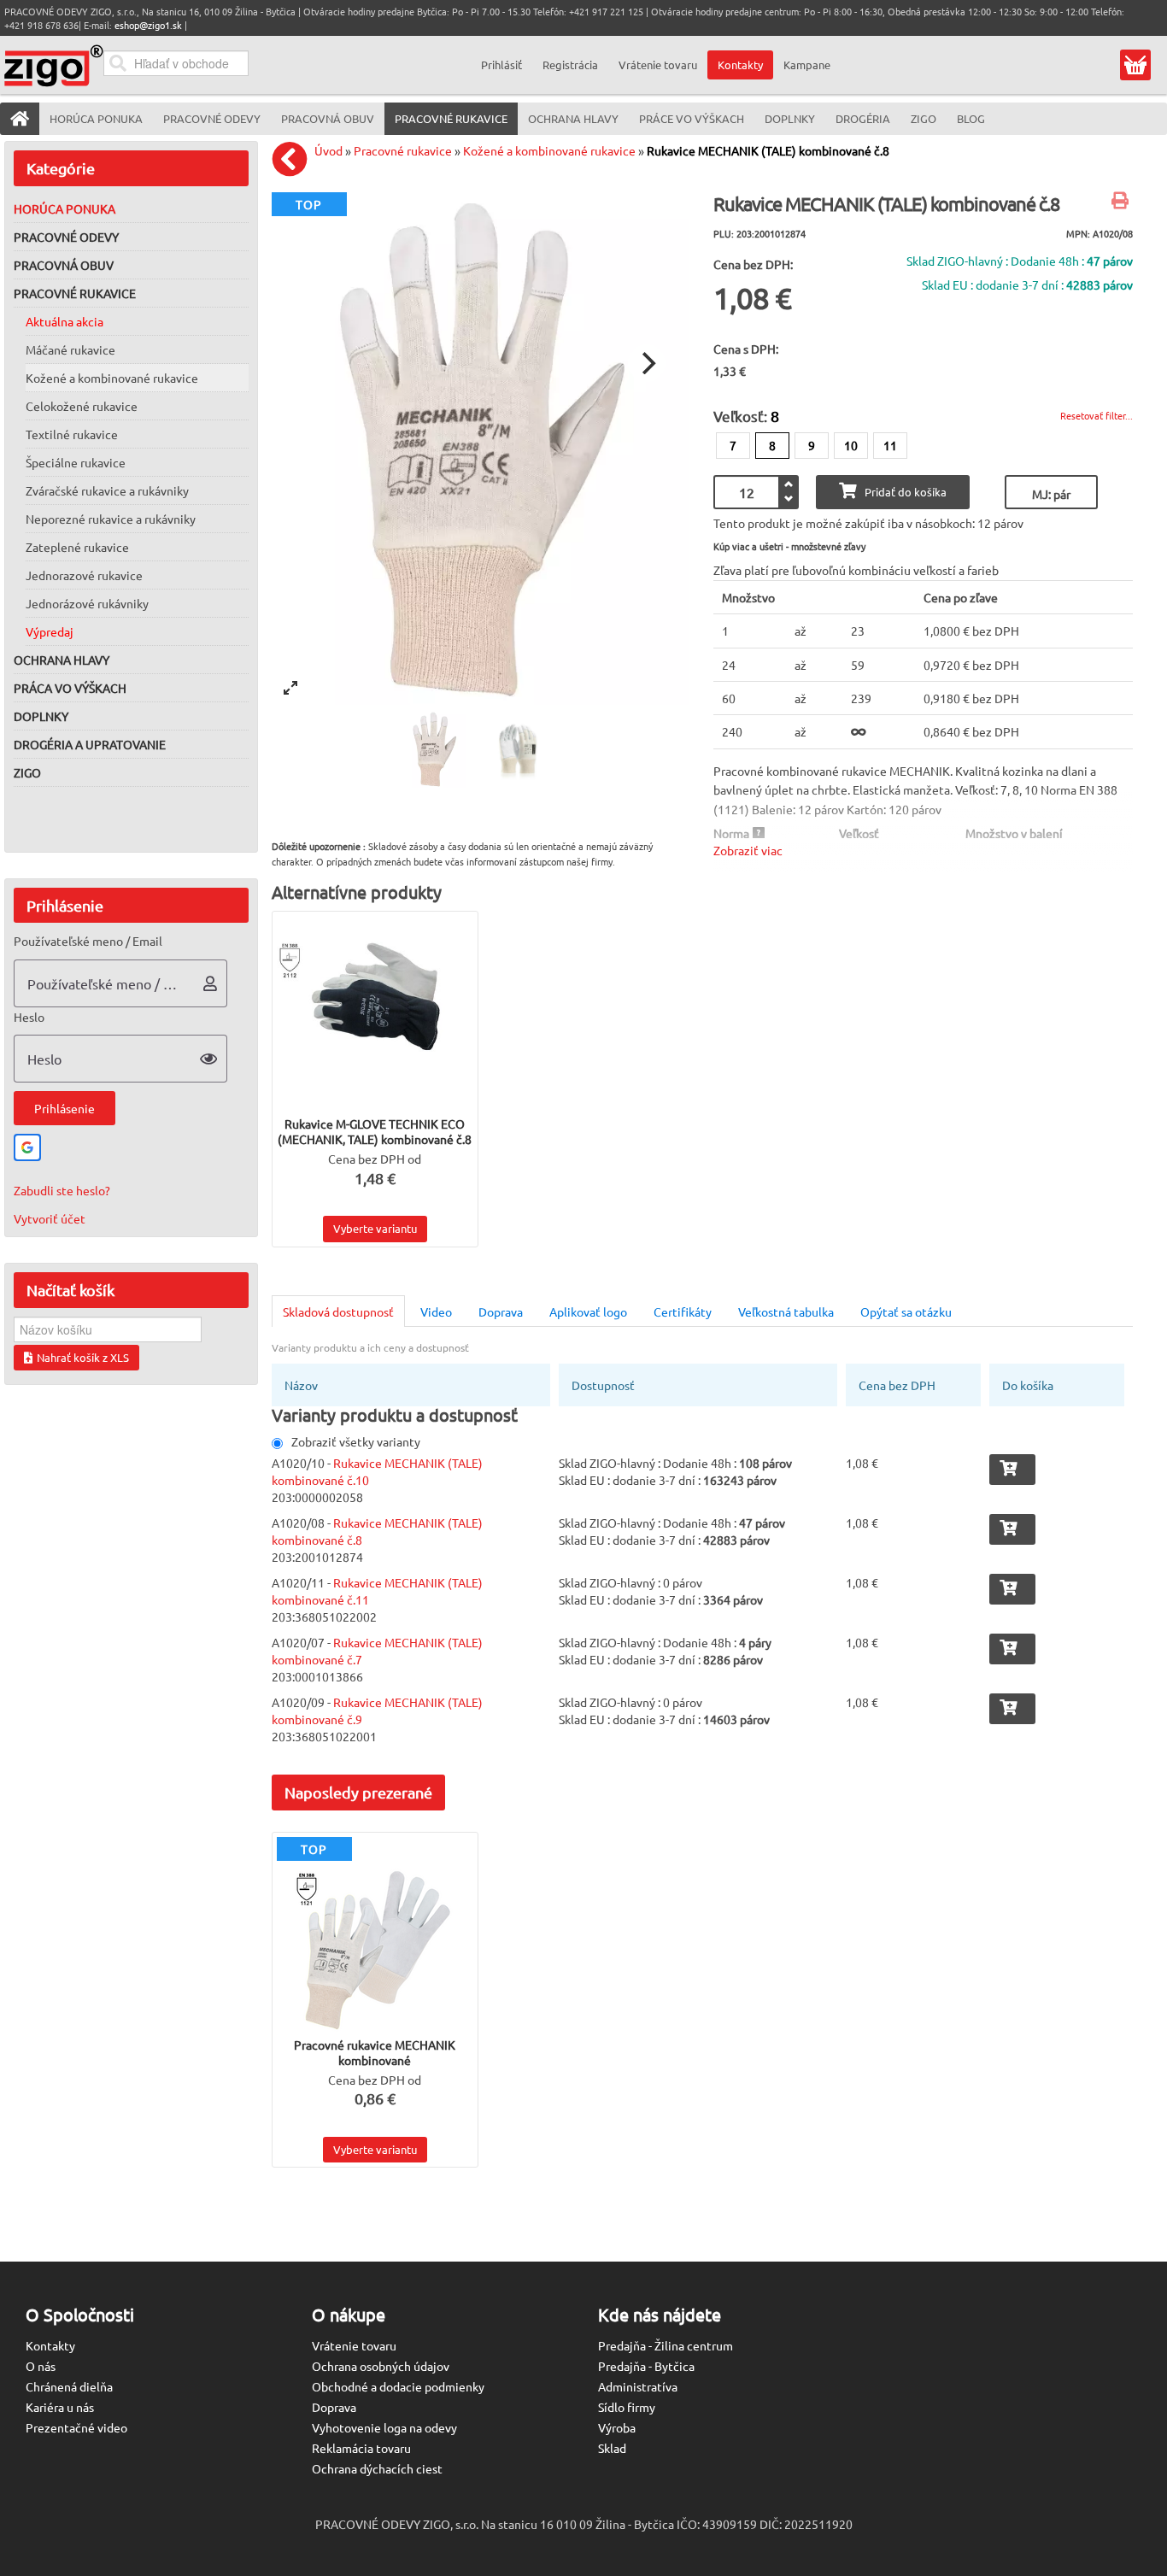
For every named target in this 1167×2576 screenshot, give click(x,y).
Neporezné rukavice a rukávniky (111, 519)
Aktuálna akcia (65, 321)
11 (890, 445)
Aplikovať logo (588, 1311)
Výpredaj (50, 631)
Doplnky (41, 716)
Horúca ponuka (65, 208)
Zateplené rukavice (77, 547)
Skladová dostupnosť (338, 1311)
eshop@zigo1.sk (148, 25)
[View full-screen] (290, 688)
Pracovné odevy (66, 237)
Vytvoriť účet (50, 1218)
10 (851, 445)
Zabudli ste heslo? (62, 1190)
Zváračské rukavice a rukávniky (107, 490)
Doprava (501, 1311)
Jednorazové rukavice (84, 575)
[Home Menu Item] (20, 119)
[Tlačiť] (1122, 202)
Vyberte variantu (375, 1228)
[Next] (647, 363)
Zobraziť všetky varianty (356, 1441)
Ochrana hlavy (62, 660)
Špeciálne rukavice (76, 462)
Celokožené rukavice (82, 406)
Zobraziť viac (748, 850)
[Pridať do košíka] (1012, 1470)
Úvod (328, 150)
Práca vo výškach (70, 688)
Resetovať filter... (1097, 415)
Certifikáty (683, 1311)
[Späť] (294, 159)
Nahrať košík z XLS (83, 1357)
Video (436, 1311)
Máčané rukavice (70, 349)
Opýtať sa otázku (906, 1311)
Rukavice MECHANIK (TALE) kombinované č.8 (768, 150)
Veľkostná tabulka (786, 1311)
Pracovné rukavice (75, 293)
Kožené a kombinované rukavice (112, 378)
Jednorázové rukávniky (87, 603)
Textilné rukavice (72, 434)
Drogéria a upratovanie (90, 744)
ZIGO (27, 772)
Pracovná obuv (64, 265)
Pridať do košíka (906, 492)
